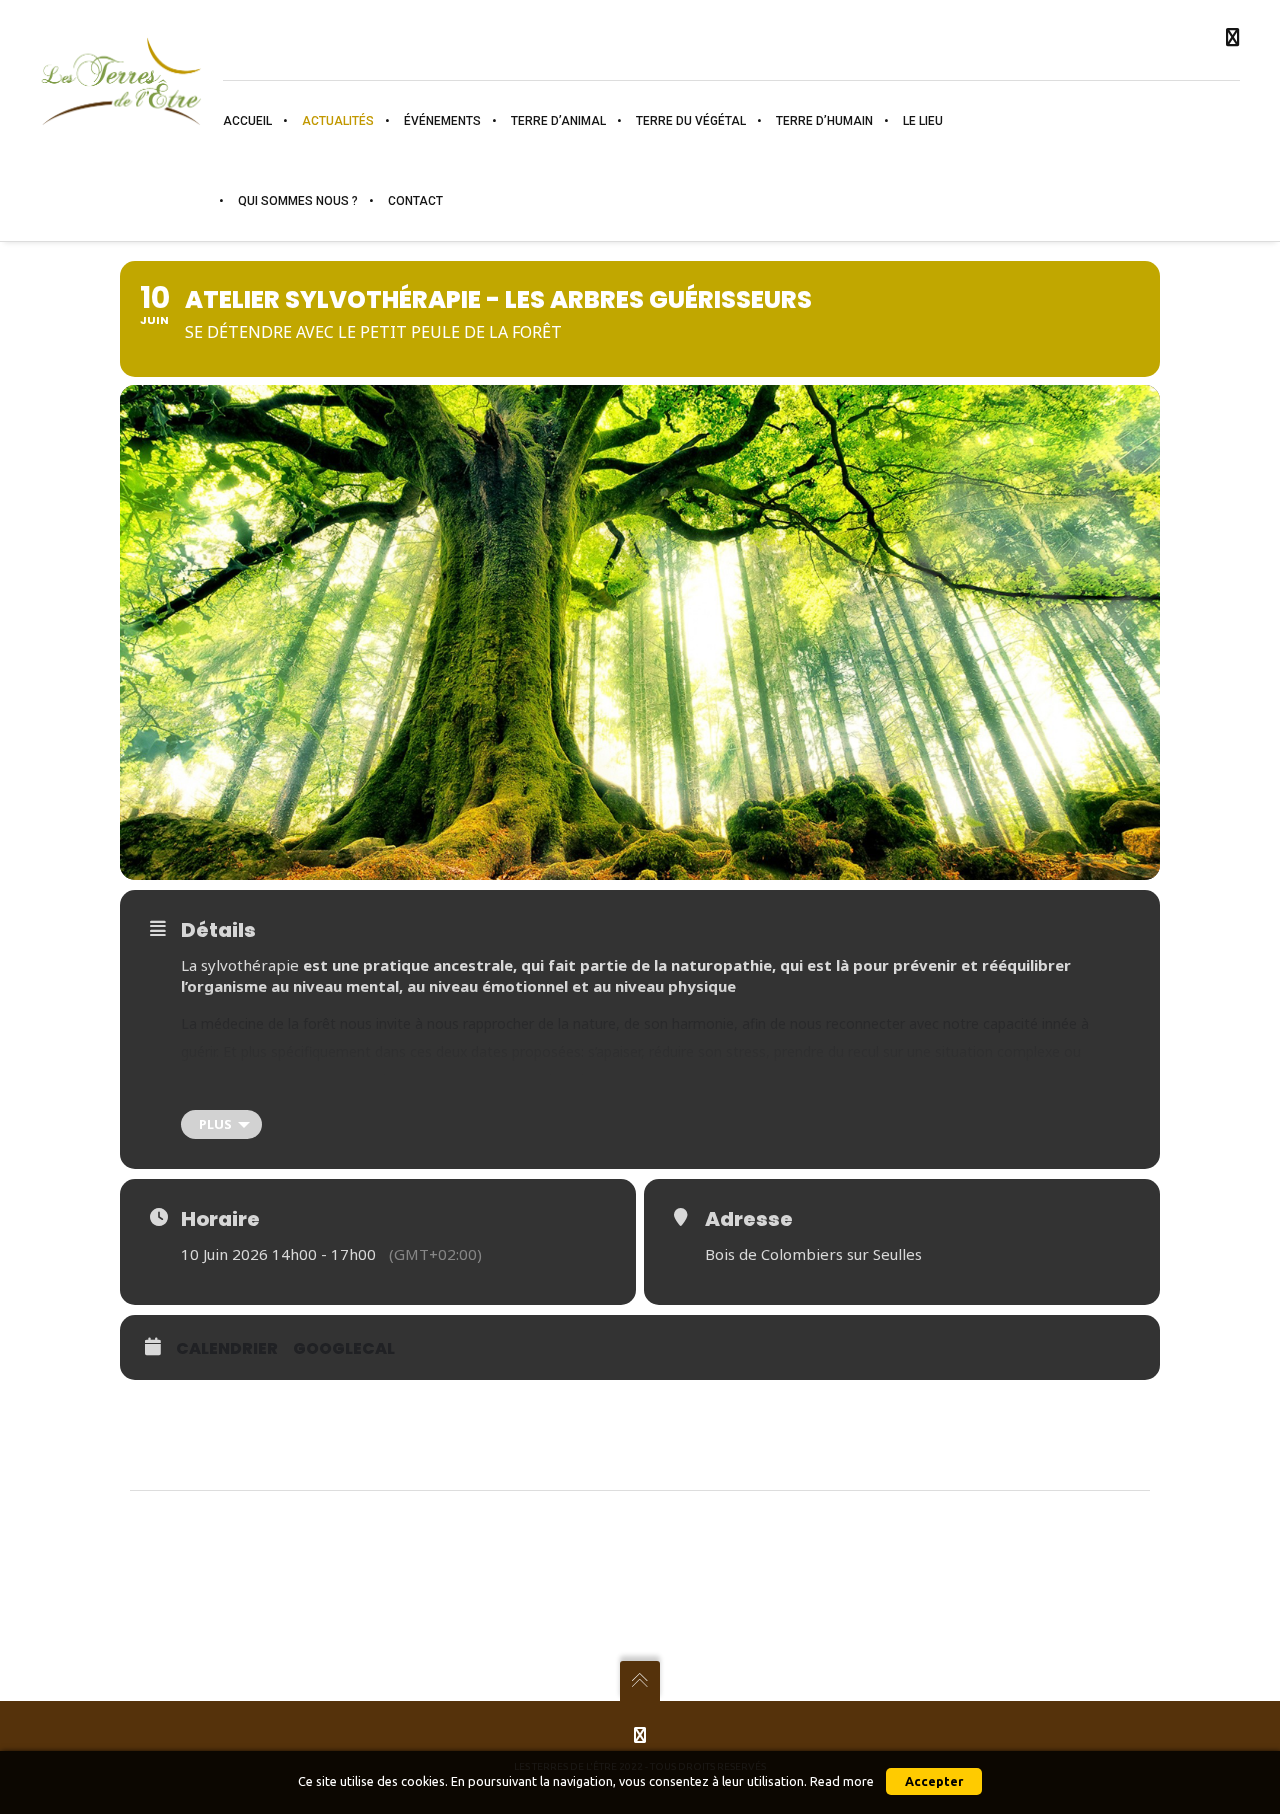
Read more (842, 1782)
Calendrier (227, 1348)
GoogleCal (344, 1348)
